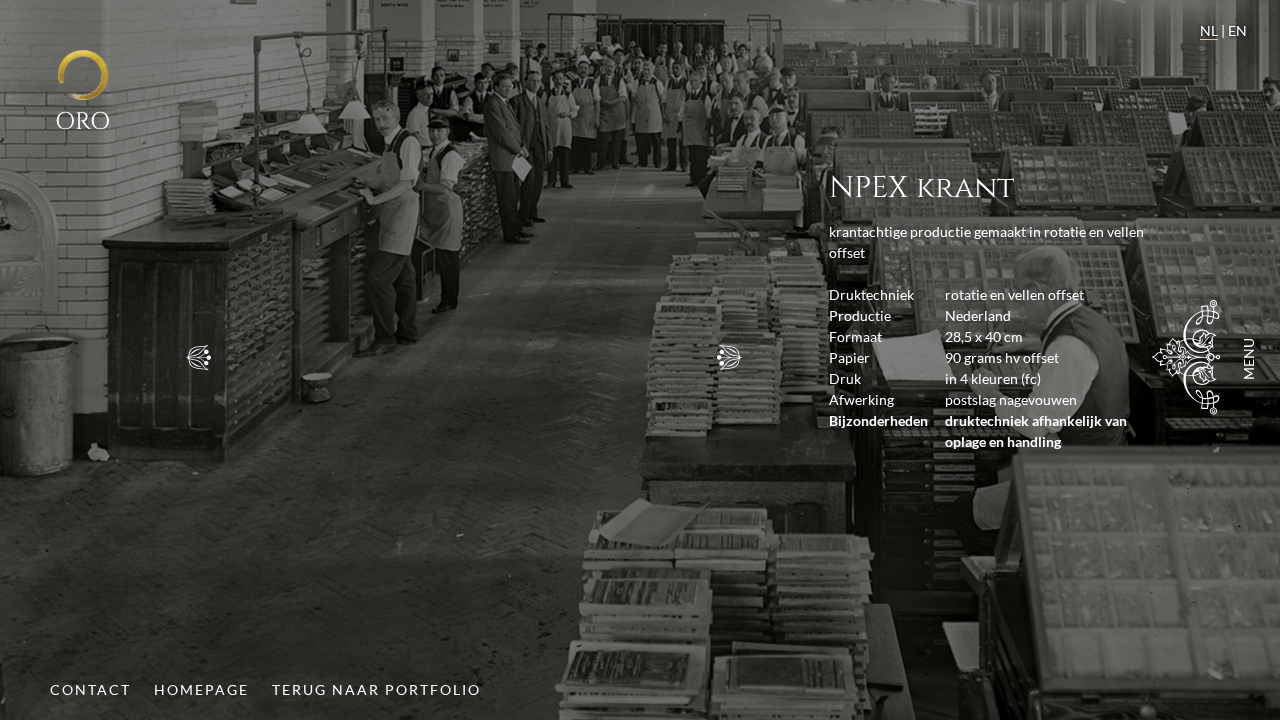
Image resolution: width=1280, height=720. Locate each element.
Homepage (201, 689)
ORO (82, 121)
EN (1237, 30)
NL (1209, 30)
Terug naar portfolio (376, 689)
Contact (90, 689)
